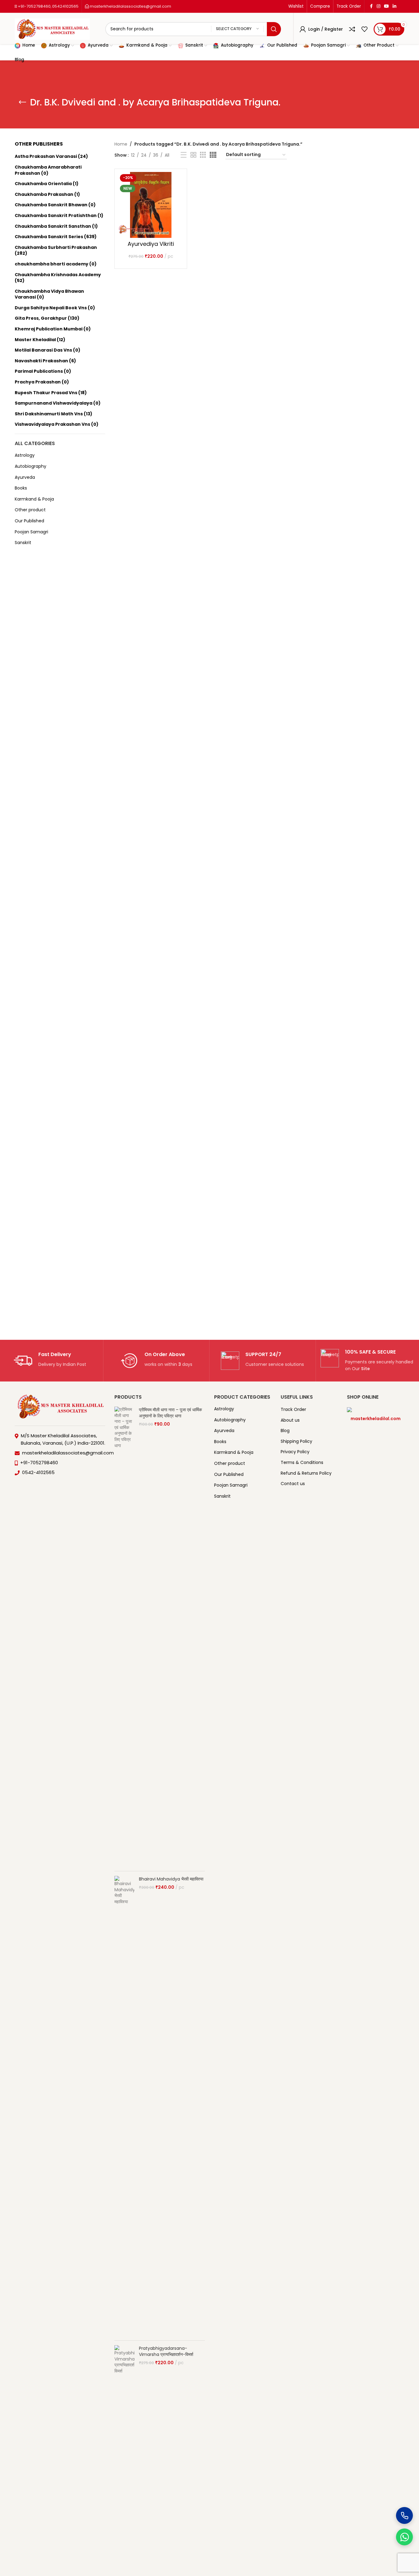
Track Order (293, 1410)
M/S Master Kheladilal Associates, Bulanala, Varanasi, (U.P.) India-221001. (63, 1439)
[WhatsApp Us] (404, 2537)
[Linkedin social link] (394, 6)
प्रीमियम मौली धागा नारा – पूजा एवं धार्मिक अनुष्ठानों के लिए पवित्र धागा (170, 1413)
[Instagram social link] (379, 6)
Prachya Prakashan (38, 382)
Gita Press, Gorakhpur (41, 318)
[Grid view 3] (203, 155)
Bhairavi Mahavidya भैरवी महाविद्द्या (171, 1879)
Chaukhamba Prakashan (44, 194)
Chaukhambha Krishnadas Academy (58, 275)
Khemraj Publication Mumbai (49, 329)
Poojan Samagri (31, 532)
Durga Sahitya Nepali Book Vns (51, 308)
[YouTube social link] (386, 6)
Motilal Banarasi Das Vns (43, 350)
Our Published (29, 521)
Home (121, 144)
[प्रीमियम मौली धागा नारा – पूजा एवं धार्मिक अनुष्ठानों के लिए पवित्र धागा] (124, 1637)
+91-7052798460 (34, 6)
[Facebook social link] (371, 6)
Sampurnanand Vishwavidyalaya (54, 403)
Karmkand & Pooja (34, 499)
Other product (30, 510)
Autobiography (31, 466)
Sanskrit (23, 543)
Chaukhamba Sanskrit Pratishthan (56, 215)
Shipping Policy (296, 1441)
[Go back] (22, 102)
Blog (285, 1431)
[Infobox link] (50, 1361)
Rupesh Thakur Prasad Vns (46, 393)
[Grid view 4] (213, 155)
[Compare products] (352, 29)
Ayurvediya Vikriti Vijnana (151, 247)
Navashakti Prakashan (41, 361)
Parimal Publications (39, 371)
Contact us (293, 1484)
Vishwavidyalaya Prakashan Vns (52, 424)
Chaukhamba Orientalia (43, 184)
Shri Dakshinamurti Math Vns (49, 414)
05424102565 (65, 6)
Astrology (25, 455)
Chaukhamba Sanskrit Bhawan (51, 205)
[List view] (184, 155)
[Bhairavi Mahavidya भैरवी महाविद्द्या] (124, 2106)
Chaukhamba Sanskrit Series (49, 237)
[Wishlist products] (364, 29)
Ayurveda (25, 477)
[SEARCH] (274, 29)
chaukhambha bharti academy (52, 264)
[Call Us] (404, 2515)
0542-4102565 (38, 1472)
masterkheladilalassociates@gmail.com (130, 6)
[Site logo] (52, 29)
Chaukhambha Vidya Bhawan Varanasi (49, 294)
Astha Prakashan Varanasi (46, 156)
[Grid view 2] (193, 155)
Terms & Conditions (302, 1463)
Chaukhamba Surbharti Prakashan (56, 247)
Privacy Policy (295, 1452)
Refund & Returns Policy (306, 1473)
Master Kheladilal (35, 340)
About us (290, 1420)
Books (21, 488)
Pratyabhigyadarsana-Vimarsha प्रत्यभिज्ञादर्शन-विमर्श (166, 2351)
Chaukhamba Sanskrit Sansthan (53, 226)
